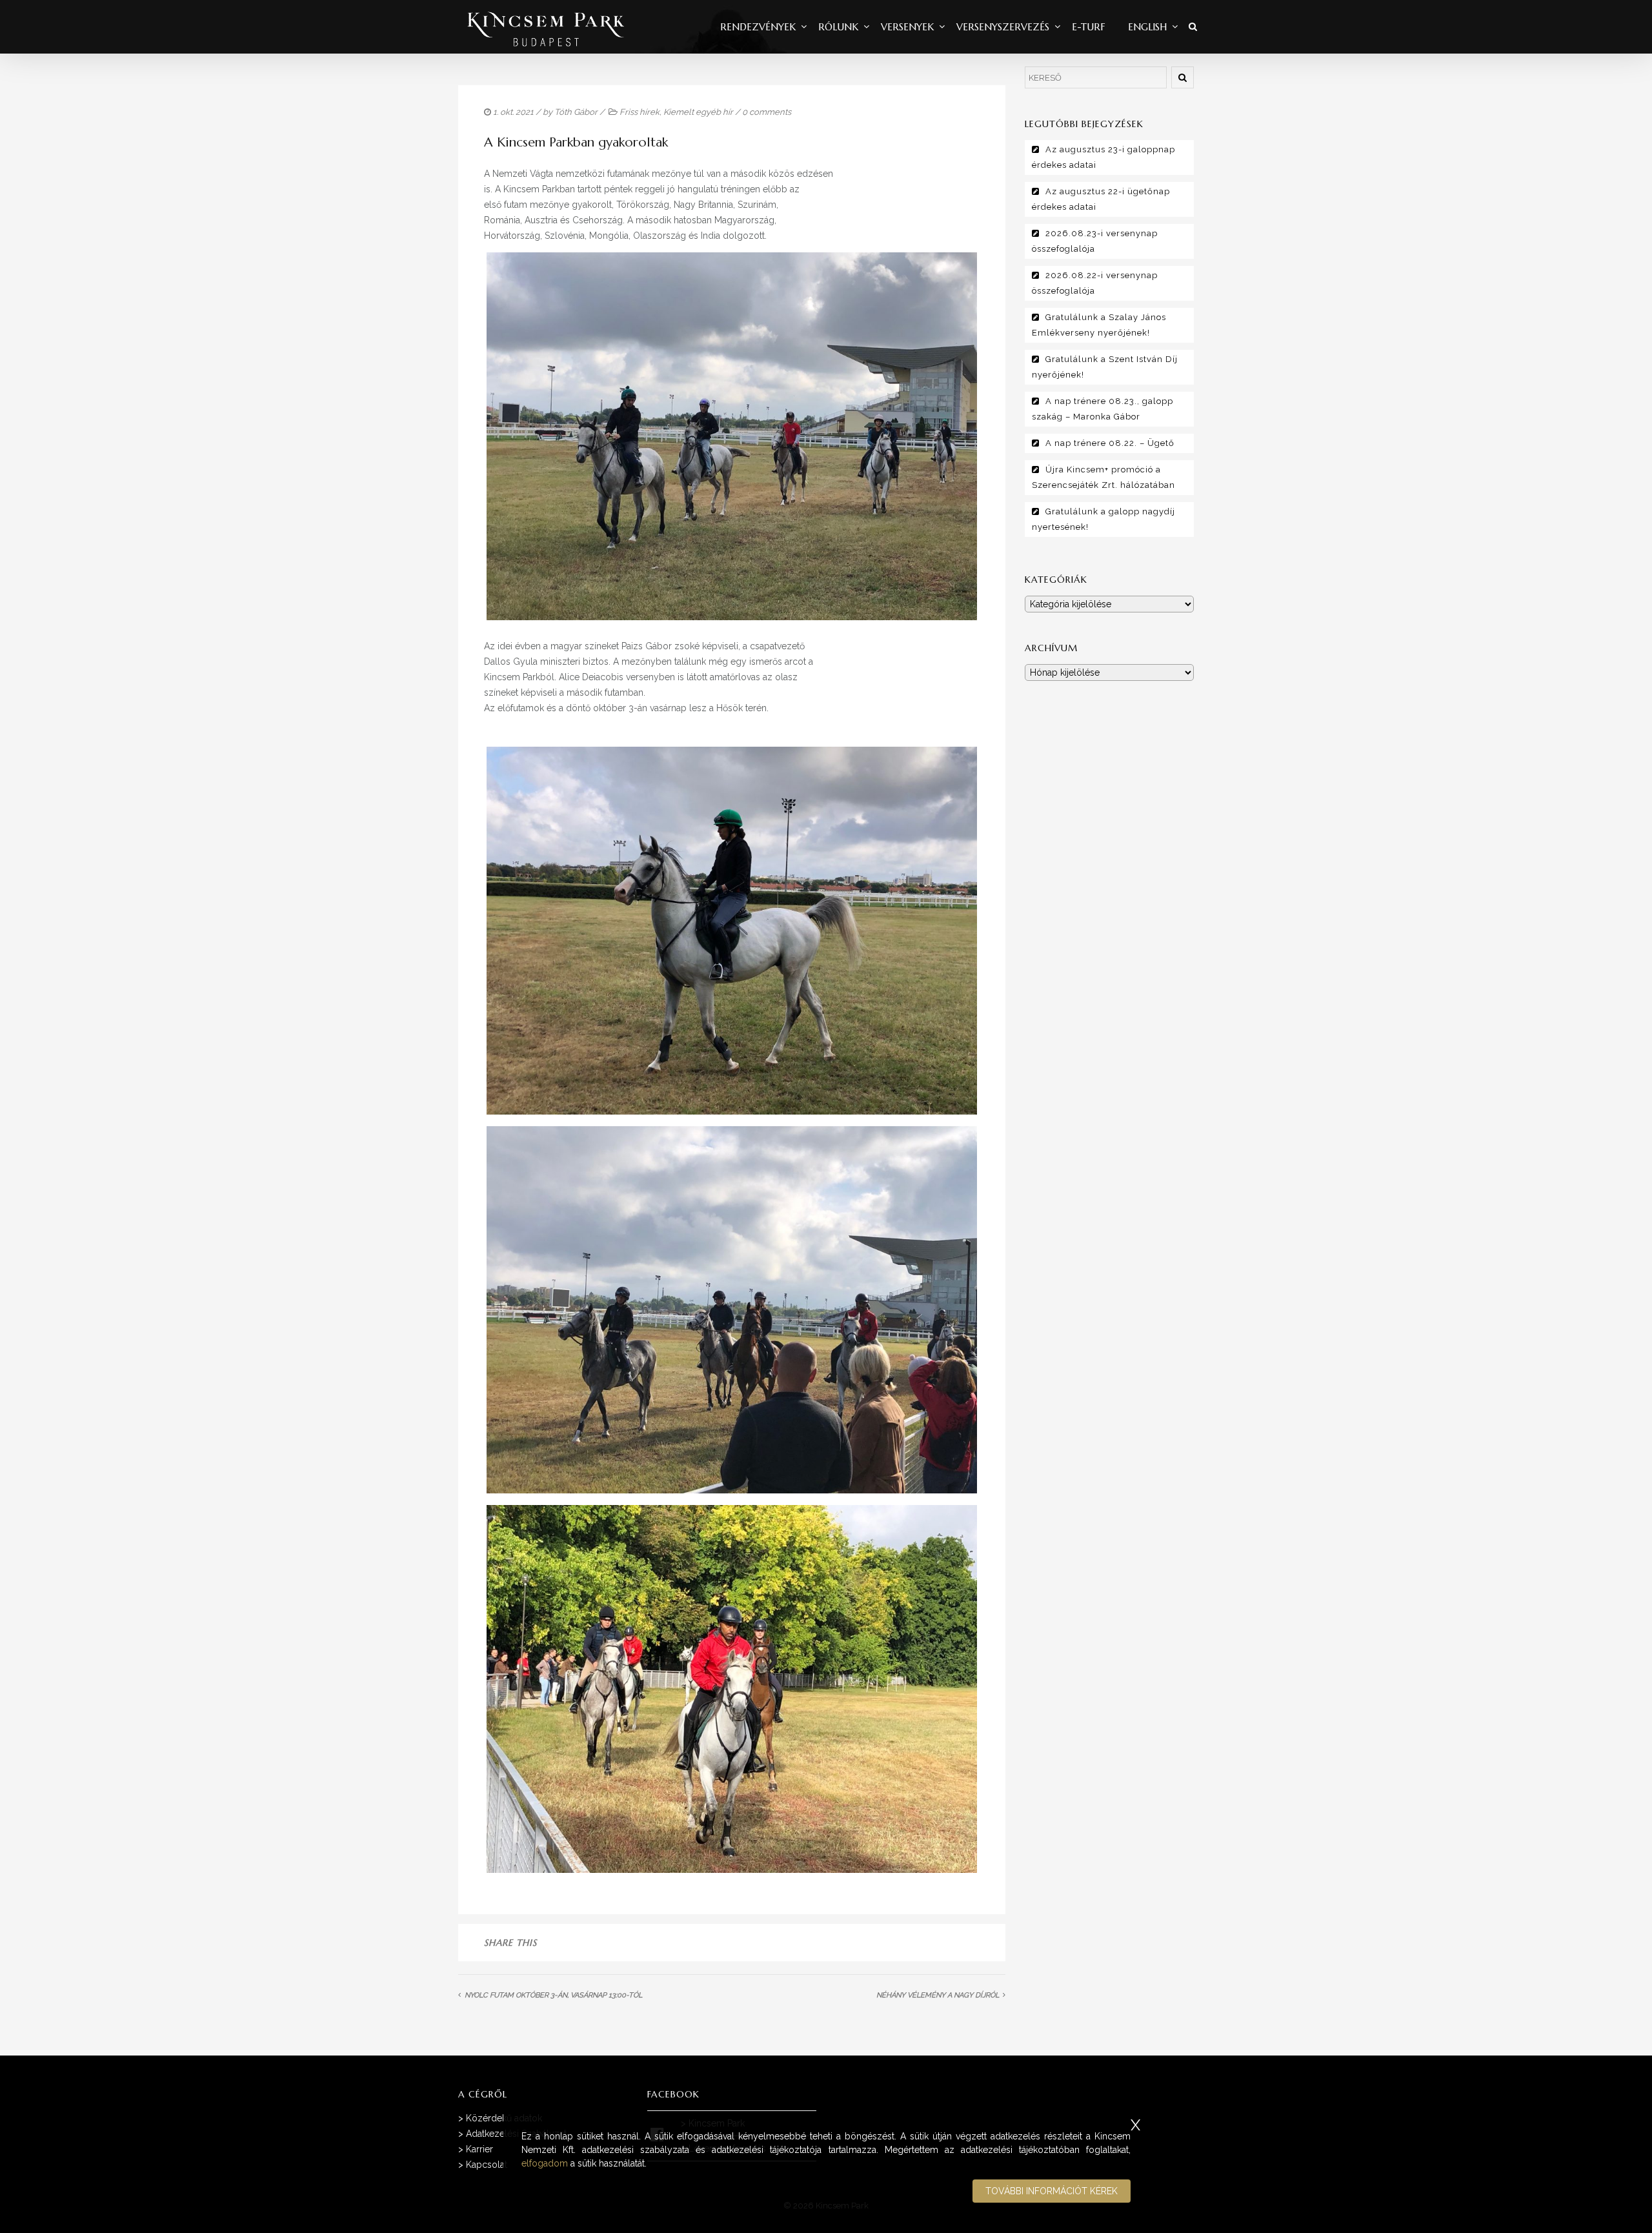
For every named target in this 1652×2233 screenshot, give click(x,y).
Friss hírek (640, 112)
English (1147, 27)
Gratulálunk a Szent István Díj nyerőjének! (1105, 367)
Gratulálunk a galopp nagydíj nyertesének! (1103, 519)
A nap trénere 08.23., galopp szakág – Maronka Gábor (1103, 409)
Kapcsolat (487, 2165)
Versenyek (907, 27)
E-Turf (1089, 27)
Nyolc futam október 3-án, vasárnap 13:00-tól (553, 1995)
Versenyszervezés (1003, 27)
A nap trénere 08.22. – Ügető (1110, 443)
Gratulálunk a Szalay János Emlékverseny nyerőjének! (1099, 325)
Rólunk (838, 27)
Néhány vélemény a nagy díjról (938, 1995)
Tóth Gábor (576, 112)
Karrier (479, 2149)
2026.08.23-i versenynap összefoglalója (1095, 241)
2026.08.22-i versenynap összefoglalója (1095, 283)
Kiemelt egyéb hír (698, 112)
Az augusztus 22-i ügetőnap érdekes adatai (1101, 199)
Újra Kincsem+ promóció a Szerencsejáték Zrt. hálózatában (1103, 477)
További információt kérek (1052, 2191)
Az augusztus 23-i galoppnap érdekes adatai (1103, 157)
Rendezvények (758, 27)
